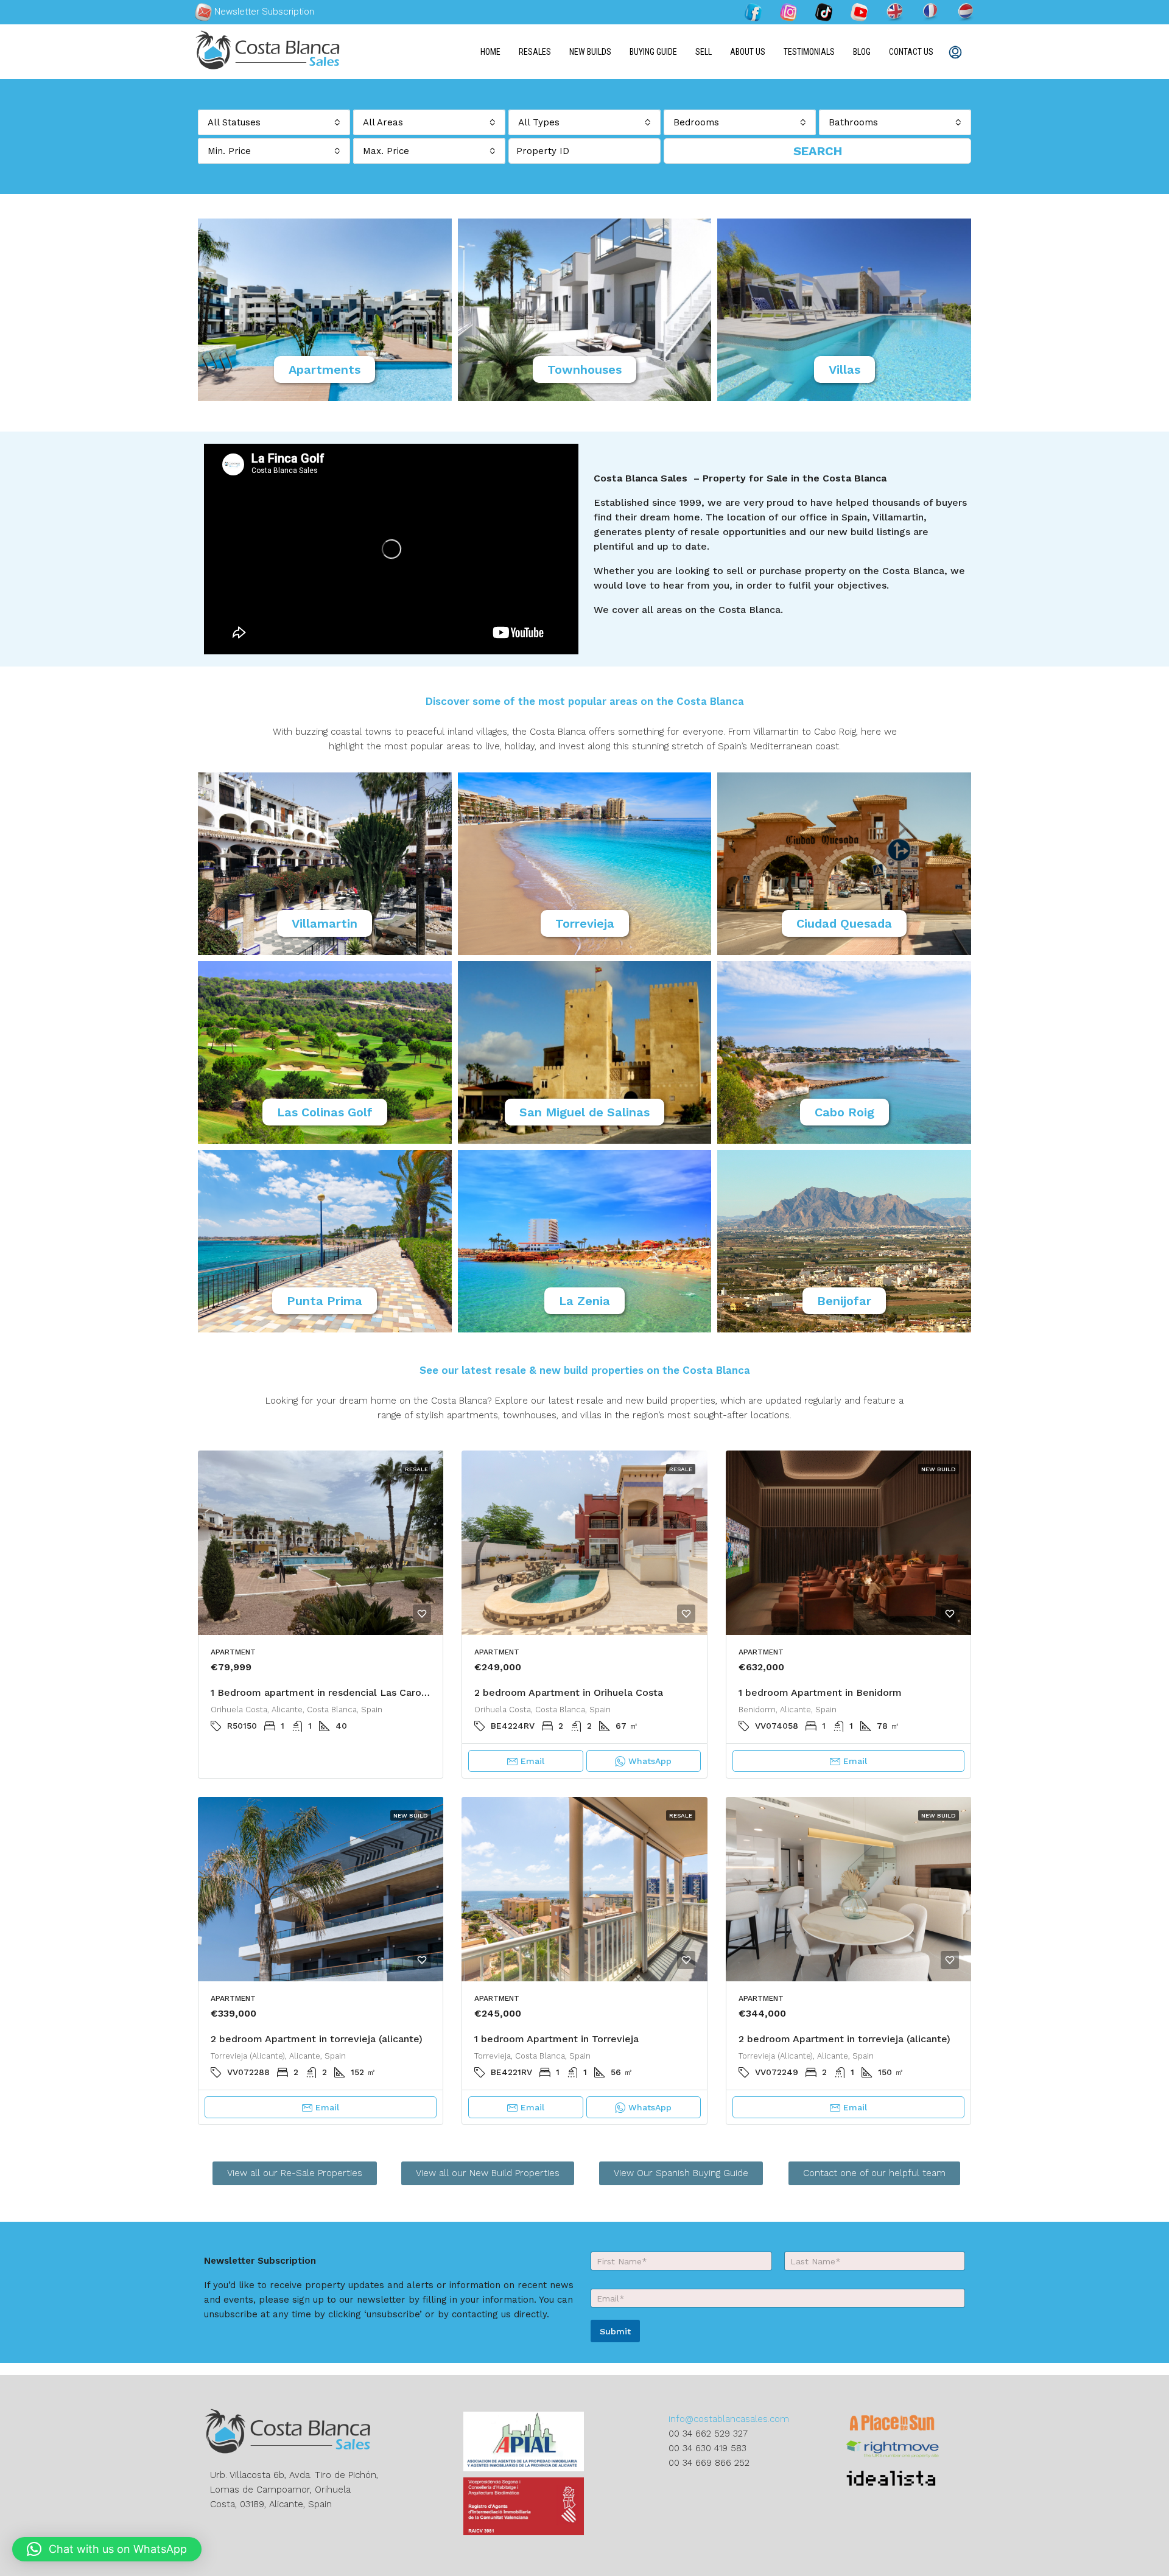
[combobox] (274, 122)
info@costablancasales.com (729, 2419)
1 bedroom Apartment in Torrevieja (556, 2039)
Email (532, 1761)
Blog (862, 52)
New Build (939, 1469)
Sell (704, 52)
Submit (615, 2331)
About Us (748, 52)
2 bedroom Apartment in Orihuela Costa (569, 1692)
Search (818, 151)
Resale (416, 1469)
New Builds (590, 52)
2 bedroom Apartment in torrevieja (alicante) (317, 2039)
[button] (107, 2549)
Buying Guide (653, 52)
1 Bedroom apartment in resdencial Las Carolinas (327, 1692)
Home (490, 52)
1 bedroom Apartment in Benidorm (820, 1692)
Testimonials (809, 52)
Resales (535, 52)
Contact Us (911, 52)
